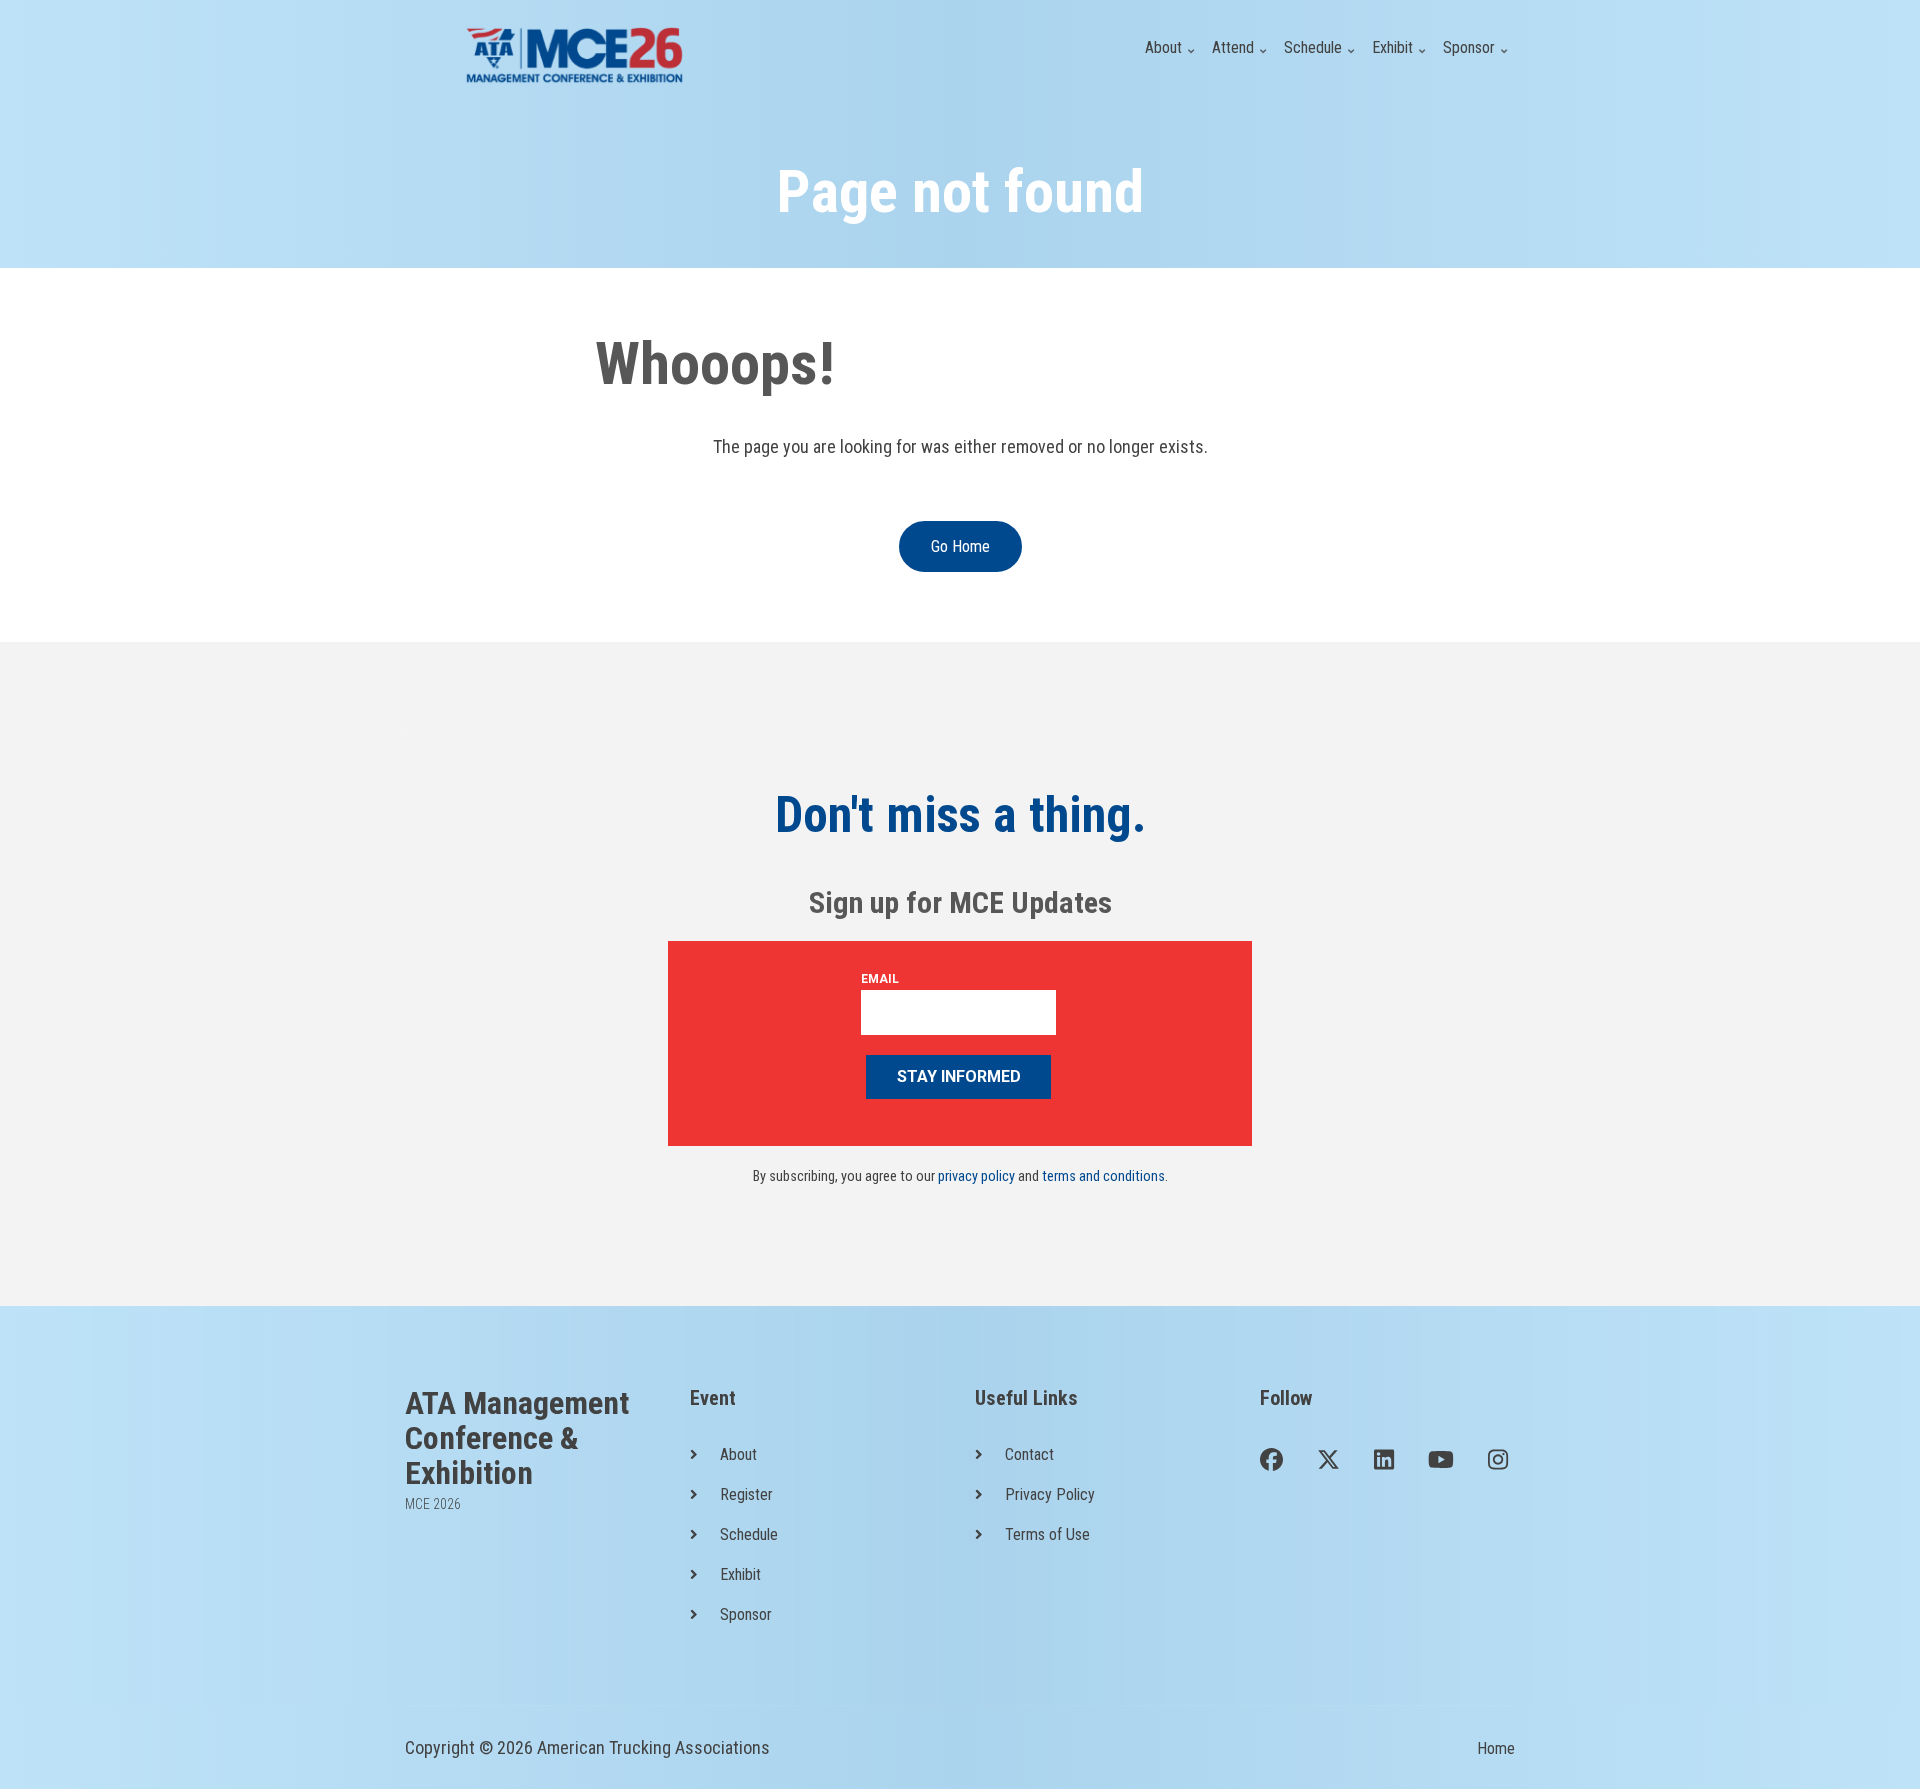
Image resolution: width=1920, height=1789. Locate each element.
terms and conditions (1103, 1176)
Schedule (1321, 59)
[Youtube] (1441, 1461)
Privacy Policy (1050, 1494)
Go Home (960, 546)
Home (1496, 1748)
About (1172, 59)
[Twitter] (1328, 1461)
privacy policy (976, 1176)
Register (746, 1494)
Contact (1029, 1454)
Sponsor (1477, 59)
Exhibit (1401, 59)
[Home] (575, 53)
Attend (1241, 59)
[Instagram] (1498, 1461)
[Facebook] (1271, 1461)
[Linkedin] (1384, 1461)
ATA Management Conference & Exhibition (517, 1439)
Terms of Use (1047, 1534)
